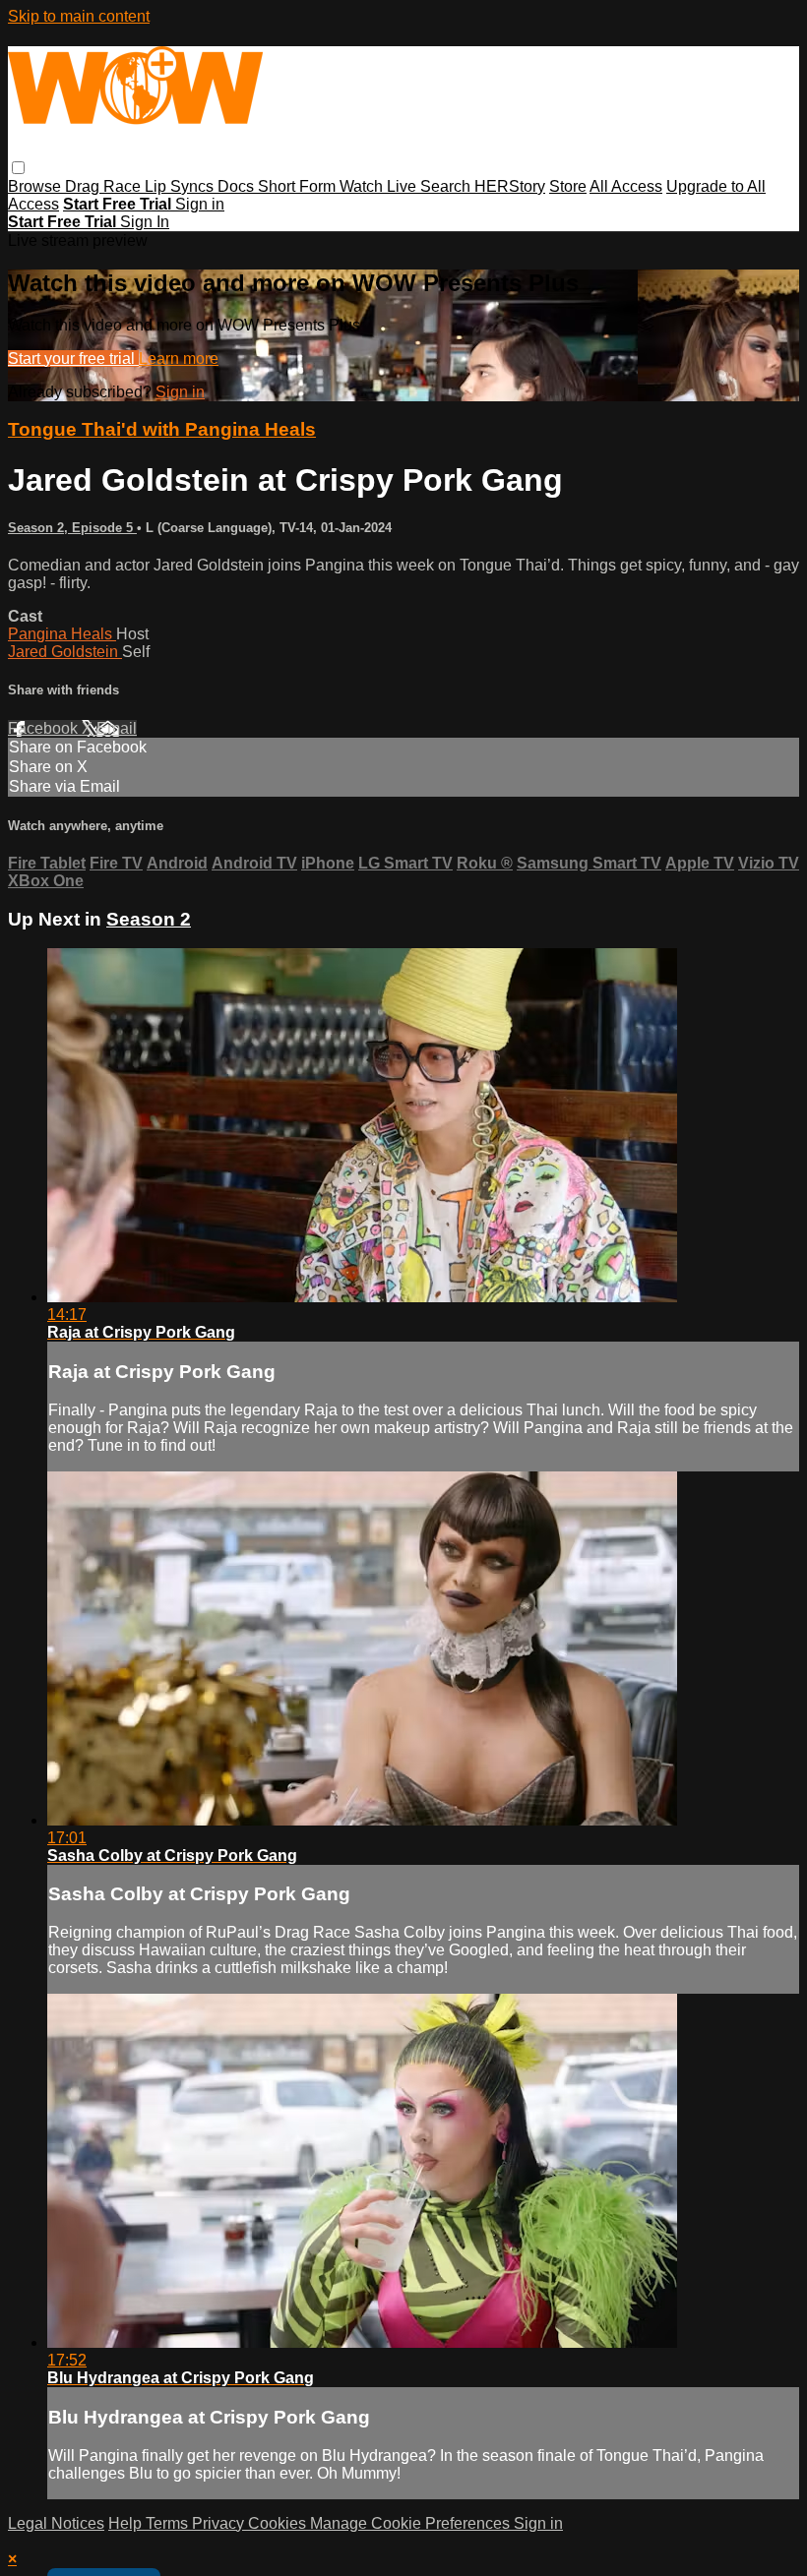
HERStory (510, 186)
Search (447, 186)
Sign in (200, 204)
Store (568, 186)
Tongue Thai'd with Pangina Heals (162, 429)
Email (117, 728)
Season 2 (149, 919)
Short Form (299, 186)
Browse (36, 186)
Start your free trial (73, 359)
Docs (238, 186)
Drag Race (105, 186)
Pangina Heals (62, 634)
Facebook (45, 728)
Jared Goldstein (65, 652)
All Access (626, 186)
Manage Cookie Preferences (412, 2523)
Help (127, 2523)
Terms (169, 2523)
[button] (18, 168)
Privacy (220, 2523)
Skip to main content (79, 16)
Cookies (279, 2523)
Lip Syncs (181, 186)
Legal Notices (56, 2523)
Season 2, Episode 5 (72, 528)
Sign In (145, 222)
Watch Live (380, 186)
